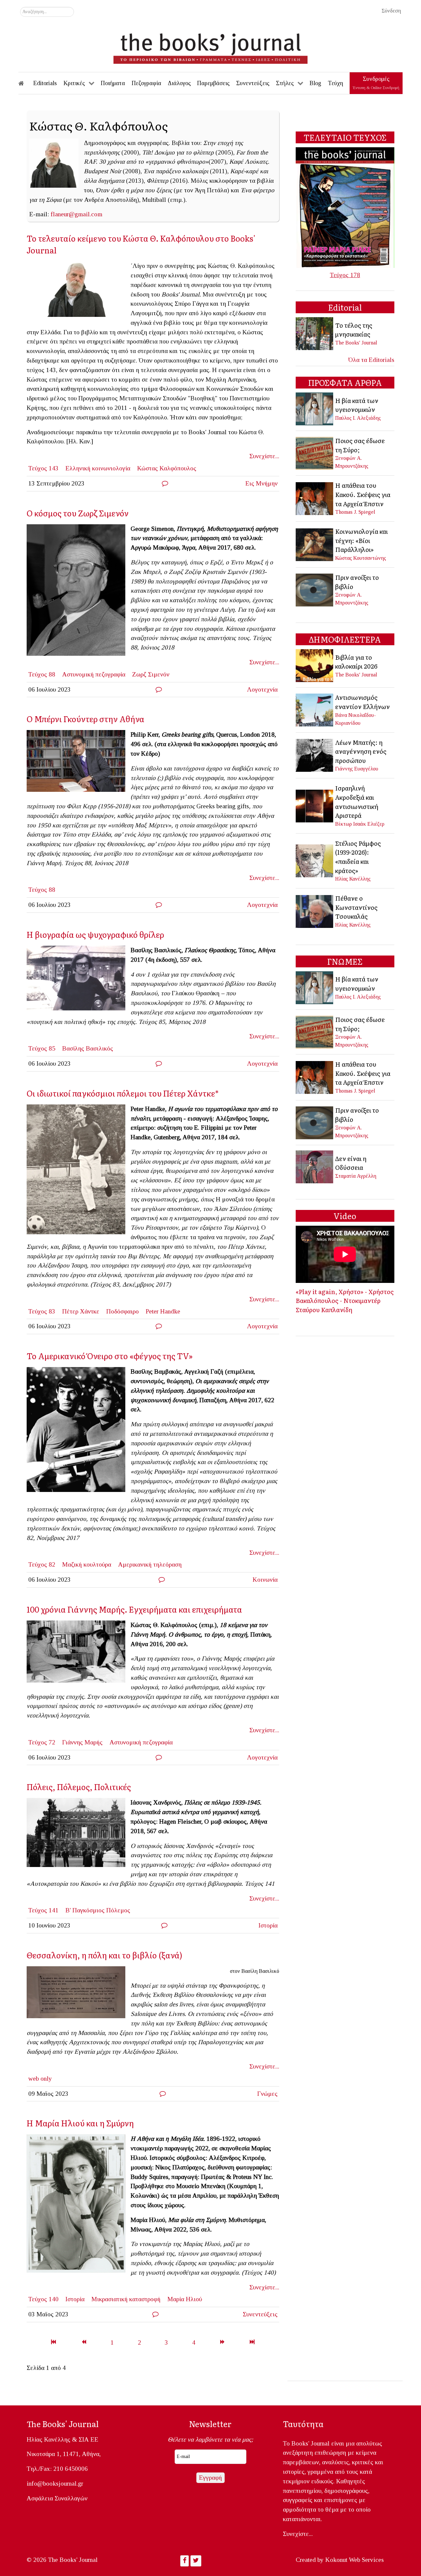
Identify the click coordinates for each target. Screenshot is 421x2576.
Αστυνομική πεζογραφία (94, 674)
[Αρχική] (26, 83)
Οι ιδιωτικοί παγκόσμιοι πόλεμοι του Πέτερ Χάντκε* (123, 1093)
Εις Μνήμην (261, 483)
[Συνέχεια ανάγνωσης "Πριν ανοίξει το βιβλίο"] (315, 589)
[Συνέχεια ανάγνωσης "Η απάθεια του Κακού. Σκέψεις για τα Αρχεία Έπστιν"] (315, 498)
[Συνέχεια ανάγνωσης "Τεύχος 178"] (345, 207)
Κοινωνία (265, 1580)
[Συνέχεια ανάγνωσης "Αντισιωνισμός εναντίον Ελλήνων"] (315, 709)
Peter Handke (163, 1311)
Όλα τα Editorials (371, 360)
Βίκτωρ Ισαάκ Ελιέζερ (360, 824)
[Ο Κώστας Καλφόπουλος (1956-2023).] (79, 291)
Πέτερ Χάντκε (81, 1311)
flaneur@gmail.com (76, 214)
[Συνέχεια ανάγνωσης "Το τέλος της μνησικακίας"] (315, 333)
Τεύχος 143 (43, 468)
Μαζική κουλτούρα (87, 1564)
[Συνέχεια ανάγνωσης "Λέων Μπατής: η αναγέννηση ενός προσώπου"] (315, 755)
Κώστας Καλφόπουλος (167, 468)
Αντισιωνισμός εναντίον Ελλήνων (362, 702)
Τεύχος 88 (42, 674)
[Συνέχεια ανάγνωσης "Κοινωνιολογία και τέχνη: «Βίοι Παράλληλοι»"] (315, 544)
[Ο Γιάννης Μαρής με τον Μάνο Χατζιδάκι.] (79, 1654)
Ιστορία (268, 1925)
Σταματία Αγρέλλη (356, 1176)
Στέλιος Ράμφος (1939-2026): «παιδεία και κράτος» (358, 857)
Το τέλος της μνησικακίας (354, 330)
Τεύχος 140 (43, 2299)
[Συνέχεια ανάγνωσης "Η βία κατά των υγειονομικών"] (315, 408)
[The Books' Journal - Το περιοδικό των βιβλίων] (210, 46)
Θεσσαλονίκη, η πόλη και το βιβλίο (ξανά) (104, 1955)
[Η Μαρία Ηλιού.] (79, 2205)
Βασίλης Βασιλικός (88, 1048)
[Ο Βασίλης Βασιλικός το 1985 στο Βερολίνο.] (79, 980)
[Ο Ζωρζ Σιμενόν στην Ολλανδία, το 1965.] (79, 592)
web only (40, 2079)
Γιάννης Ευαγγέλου (357, 769)
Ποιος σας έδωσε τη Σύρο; (360, 445)
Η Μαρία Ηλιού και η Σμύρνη (80, 2123)
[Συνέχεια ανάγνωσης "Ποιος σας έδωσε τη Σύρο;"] (315, 452)
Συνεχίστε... (264, 456)
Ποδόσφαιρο (123, 1311)
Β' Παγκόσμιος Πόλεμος (98, 1910)
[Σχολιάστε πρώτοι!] (165, 483)
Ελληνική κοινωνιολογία (98, 468)
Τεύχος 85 (42, 1048)
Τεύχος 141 (43, 1910)
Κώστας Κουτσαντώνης (361, 558)
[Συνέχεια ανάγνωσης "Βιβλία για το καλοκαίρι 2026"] (315, 665)
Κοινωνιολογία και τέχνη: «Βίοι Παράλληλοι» (361, 540)
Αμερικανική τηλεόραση (150, 1564)
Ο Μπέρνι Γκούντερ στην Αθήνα (86, 719)
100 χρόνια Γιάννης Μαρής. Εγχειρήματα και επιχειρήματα (134, 1609)
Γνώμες (267, 2094)
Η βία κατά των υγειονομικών (357, 405)
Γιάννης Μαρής (82, 1742)
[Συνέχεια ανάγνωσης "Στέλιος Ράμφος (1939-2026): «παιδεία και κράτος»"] (315, 860)
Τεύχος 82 (42, 1564)
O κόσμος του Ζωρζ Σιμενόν (80, 513)
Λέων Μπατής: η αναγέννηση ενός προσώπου (361, 751)
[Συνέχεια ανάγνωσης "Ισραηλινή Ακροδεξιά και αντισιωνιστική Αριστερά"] (315, 805)
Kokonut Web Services (355, 2560)
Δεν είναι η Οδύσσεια (351, 1163)
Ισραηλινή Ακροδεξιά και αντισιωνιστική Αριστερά (357, 802)
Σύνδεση (391, 11)
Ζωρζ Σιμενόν (151, 674)
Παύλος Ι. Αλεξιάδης (358, 418)
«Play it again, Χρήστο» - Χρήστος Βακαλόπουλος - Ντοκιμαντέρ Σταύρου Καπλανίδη (345, 1300)
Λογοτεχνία (262, 689)
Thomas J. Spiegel (355, 512)
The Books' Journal (356, 343)
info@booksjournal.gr (55, 2483)
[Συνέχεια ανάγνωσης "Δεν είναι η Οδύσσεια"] (315, 1166)
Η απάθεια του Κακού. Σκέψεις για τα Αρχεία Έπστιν (363, 494)
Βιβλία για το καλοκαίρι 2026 (356, 662)
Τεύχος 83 (42, 1311)
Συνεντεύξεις (260, 2314)
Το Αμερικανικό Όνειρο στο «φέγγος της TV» (110, 1356)
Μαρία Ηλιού (185, 2299)
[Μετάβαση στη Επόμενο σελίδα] (222, 2342)
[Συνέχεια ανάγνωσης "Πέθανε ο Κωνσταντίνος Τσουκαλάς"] (315, 911)
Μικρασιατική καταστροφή (126, 2299)
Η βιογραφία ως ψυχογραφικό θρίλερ (95, 934)
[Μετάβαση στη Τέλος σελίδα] (252, 2342)
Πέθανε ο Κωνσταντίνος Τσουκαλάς (356, 907)
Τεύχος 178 (345, 275)
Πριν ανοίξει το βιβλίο (357, 582)
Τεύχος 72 (42, 1742)
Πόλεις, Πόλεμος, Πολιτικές (79, 1787)
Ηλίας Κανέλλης (353, 879)
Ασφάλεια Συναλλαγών (57, 2498)
